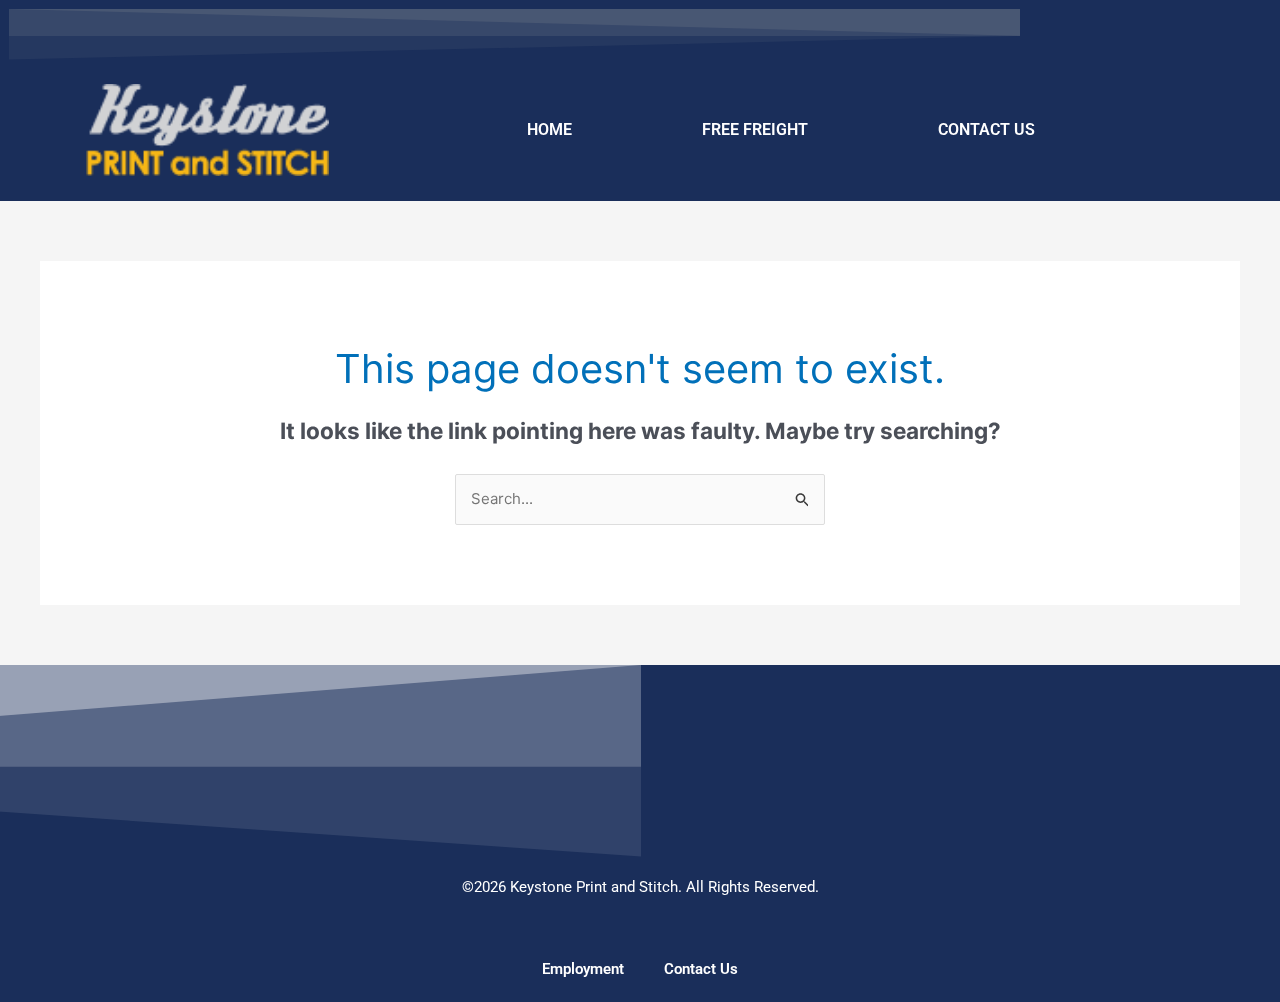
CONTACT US (986, 129)
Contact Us (701, 969)
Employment (583, 969)
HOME (549, 129)
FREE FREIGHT (755, 129)
